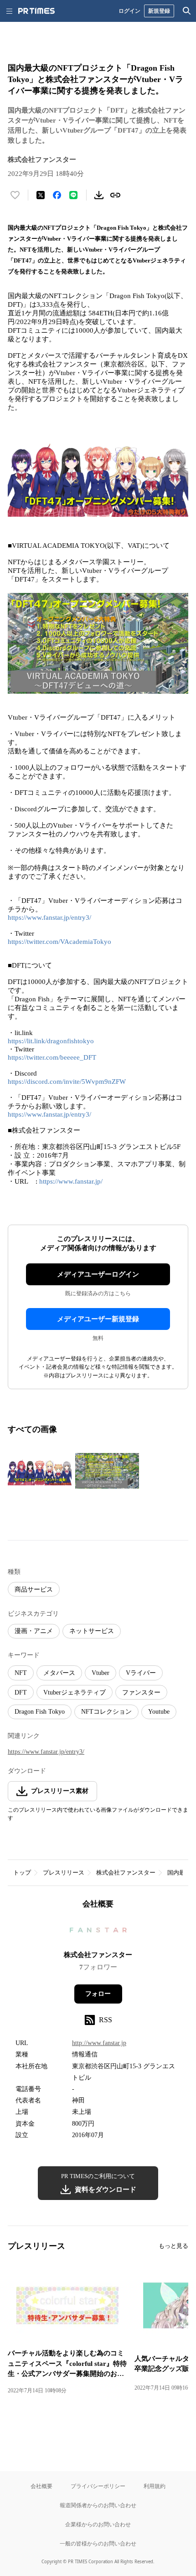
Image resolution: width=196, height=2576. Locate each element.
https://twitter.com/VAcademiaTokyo (59, 942)
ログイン (129, 11)
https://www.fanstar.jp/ (71, 1181)
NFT (21, 1673)
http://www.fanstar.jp (99, 2043)
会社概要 (41, 2486)
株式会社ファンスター (126, 1873)
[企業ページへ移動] (98, 1933)
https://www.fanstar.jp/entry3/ (49, 917)
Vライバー (141, 1673)
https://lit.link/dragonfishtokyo (51, 1041)
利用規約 (155, 2486)
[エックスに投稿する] (41, 195)
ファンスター (141, 1692)
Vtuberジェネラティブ (75, 1692)
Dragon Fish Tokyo (40, 1712)
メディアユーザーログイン (98, 1274)
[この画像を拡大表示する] (40, 1471)
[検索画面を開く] (187, 11)
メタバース (59, 1673)
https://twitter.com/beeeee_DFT (52, 1057)
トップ (22, 1873)
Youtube (159, 1712)
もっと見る (173, 2246)
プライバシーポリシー (98, 2486)
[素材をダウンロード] (99, 195)
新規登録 (159, 11)
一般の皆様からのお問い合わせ (98, 2543)
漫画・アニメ (34, 1631)
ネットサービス (92, 1631)
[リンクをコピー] (115, 195)
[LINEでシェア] (73, 195)
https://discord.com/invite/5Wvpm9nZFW (67, 1082)
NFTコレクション (106, 1712)
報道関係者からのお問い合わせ (98, 2505)
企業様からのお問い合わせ (98, 2524)
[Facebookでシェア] (57, 195)
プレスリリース (64, 1873)
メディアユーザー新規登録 (98, 1319)
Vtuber (101, 1673)
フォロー (98, 1994)
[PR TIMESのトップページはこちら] (36, 11)
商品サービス (34, 1589)
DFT (21, 1692)
